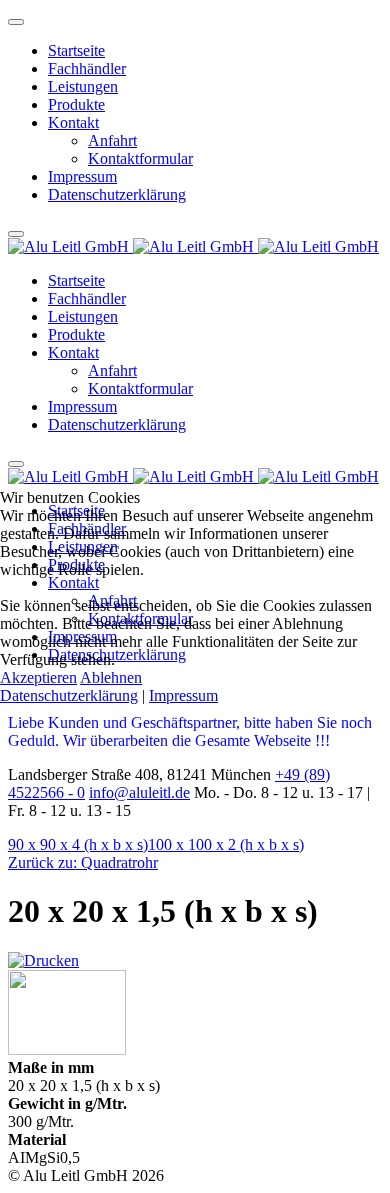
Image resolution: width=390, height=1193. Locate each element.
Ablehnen (111, 677)
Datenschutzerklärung (69, 695)
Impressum (183, 695)
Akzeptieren (38, 677)
